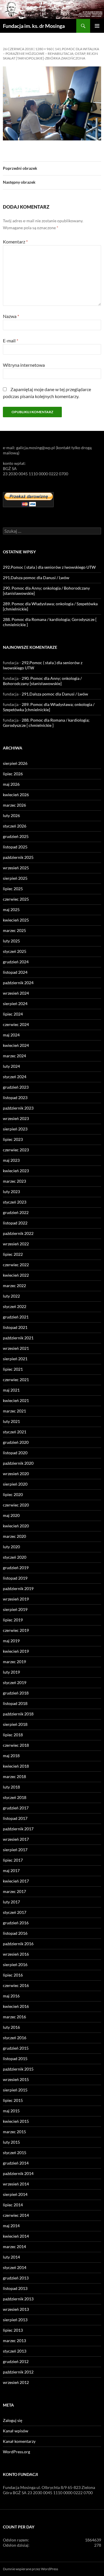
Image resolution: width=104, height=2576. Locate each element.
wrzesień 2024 (16, 993)
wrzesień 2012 (16, 2382)
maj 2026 (11, 784)
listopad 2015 (15, 2059)
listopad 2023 (15, 1098)
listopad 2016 (15, 1933)
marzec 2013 (14, 2341)
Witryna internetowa (24, 365)
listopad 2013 (15, 2288)
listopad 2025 (15, 847)
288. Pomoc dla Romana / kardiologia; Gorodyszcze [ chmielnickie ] (46, 723)
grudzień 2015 (16, 2048)
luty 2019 (11, 1672)
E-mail (11, 340)
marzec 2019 (14, 1662)
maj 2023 (11, 1160)
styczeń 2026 (15, 826)
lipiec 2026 (13, 774)
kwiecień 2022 (16, 1275)
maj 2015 (11, 2111)
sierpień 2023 (15, 1129)
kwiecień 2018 (16, 1766)
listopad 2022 (15, 1223)
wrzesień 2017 (16, 1839)
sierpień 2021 (15, 1359)
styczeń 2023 (15, 1202)
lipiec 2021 (13, 1369)
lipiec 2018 (13, 1735)
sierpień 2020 (15, 1484)
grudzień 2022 (16, 1212)
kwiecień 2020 (16, 1526)
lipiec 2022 (13, 1254)
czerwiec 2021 (16, 1380)
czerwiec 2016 (16, 1985)
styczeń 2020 (15, 1557)
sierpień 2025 (15, 878)
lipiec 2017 (13, 1860)
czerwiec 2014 (16, 2215)
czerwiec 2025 (16, 899)
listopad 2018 (15, 1703)
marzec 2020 (14, 1536)
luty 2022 (11, 1296)
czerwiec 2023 (16, 1150)
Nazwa (11, 316)
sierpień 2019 (15, 1609)
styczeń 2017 (15, 1912)
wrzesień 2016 (16, 1954)
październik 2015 (18, 2069)
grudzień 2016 (16, 1923)
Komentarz (15, 242)
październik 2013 (18, 2299)
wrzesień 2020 (16, 1474)
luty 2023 (11, 1192)
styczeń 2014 (15, 2267)
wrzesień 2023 (16, 1118)
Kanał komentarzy (19, 2441)
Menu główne (97, 26)
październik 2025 (18, 857)
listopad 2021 (15, 1327)
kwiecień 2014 (16, 2236)
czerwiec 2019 (16, 1630)
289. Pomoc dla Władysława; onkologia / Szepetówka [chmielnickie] (49, 707)
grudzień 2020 (16, 1442)
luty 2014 (11, 2257)
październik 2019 (18, 1588)
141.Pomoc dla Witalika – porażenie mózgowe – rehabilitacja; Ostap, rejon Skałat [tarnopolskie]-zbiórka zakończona (51, 54)
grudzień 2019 (16, 1568)
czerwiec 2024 (16, 1024)
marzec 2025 (14, 930)
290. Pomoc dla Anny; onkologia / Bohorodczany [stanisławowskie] (42, 681)
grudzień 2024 (16, 962)
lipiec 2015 (13, 2100)
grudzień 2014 (16, 2163)
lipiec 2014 (13, 2205)
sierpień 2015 (15, 2090)
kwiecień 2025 (16, 920)
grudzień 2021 (16, 1317)
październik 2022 (18, 1233)
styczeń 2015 (15, 2153)
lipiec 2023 (13, 1139)
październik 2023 (18, 1108)
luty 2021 (11, 1421)
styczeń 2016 (15, 2038)
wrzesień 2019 (16, 1599)
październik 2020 (18, 1463)
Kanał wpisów (16, 2431)
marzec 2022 (14, 1286)
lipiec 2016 (13, 1975)
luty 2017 (11, 1902)
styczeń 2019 (15, 1682)
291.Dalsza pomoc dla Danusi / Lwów (36, 578)
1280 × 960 (44, 49)
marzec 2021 (14, 1411)
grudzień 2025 (16, 836)
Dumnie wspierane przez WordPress (30, 2569)
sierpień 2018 (15, 1724)
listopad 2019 (15, 1578)
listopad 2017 (15, 1818)
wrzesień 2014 (16, 2184)
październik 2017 (18, 1829)
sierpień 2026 (15, 763)
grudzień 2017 (16, 1808)
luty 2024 (11, 1066)
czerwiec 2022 (16, 1265)
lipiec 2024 (13, 1014)
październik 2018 (18, 1714)
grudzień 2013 (16, 2278)
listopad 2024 (15, 972)
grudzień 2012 (16, 2361)
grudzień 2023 (16, 1087)
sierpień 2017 (15, 1850)
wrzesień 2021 (16, 1348)
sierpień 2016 (15, 1964)
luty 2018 (11, 1787)
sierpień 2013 (15, 2320)
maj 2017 (11, 1870)
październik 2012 (18, 2372)
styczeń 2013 (15, 2351)
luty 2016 (11, 2027)
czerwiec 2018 (16, 1745)
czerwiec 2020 (16, 1505)
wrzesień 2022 (16, 1244)
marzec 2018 (14, 1776)
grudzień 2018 (16, 1693)
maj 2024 (11, 1035)
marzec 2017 (14, 1891)
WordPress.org (16, 2452)
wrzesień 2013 (16, 2309)
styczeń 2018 (15, 1797)
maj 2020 (11, 1515)
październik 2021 (18, 1338)
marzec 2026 (14, 805)
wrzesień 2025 (16, 868)
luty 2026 (11, 815)
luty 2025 (11, 941)
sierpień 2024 (15, 1004)
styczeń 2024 (15, 1077)
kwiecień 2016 (16, 2006)
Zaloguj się (13, 2420)
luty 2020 (11, 1547)
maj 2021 (11, 1390)
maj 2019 (11, 1641)
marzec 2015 (14, 2132)
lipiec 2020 (13, 1494)
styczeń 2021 (15, 1432)
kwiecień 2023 (16, 1171)
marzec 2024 (14, 1056)
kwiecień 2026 (16, 795)
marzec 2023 (14, 1181)
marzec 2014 (14, 2247)
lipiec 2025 (13, 889)
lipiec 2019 (13, 1620)
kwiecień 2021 (16, 1400)
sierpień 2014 (15, 2194)
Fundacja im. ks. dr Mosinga (34, 26)
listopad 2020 (15, 1453)
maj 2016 (11, 1996)
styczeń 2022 (15, 1306)
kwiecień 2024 (16, 1045)
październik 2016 (18, 1944)
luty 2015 (11, 2142)
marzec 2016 (14, 2017)
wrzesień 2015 (16, 2079)
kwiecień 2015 (16, 2121)
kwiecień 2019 (16, 1651)
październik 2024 (18, 983)
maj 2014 (11, 2226)
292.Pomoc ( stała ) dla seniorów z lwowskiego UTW (49, 567)
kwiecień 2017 (16, 1881)
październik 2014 (18, 2173)
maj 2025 (11, 909)
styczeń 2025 (15, 951)
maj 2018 (11, 1756)
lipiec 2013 (13, 2330)
